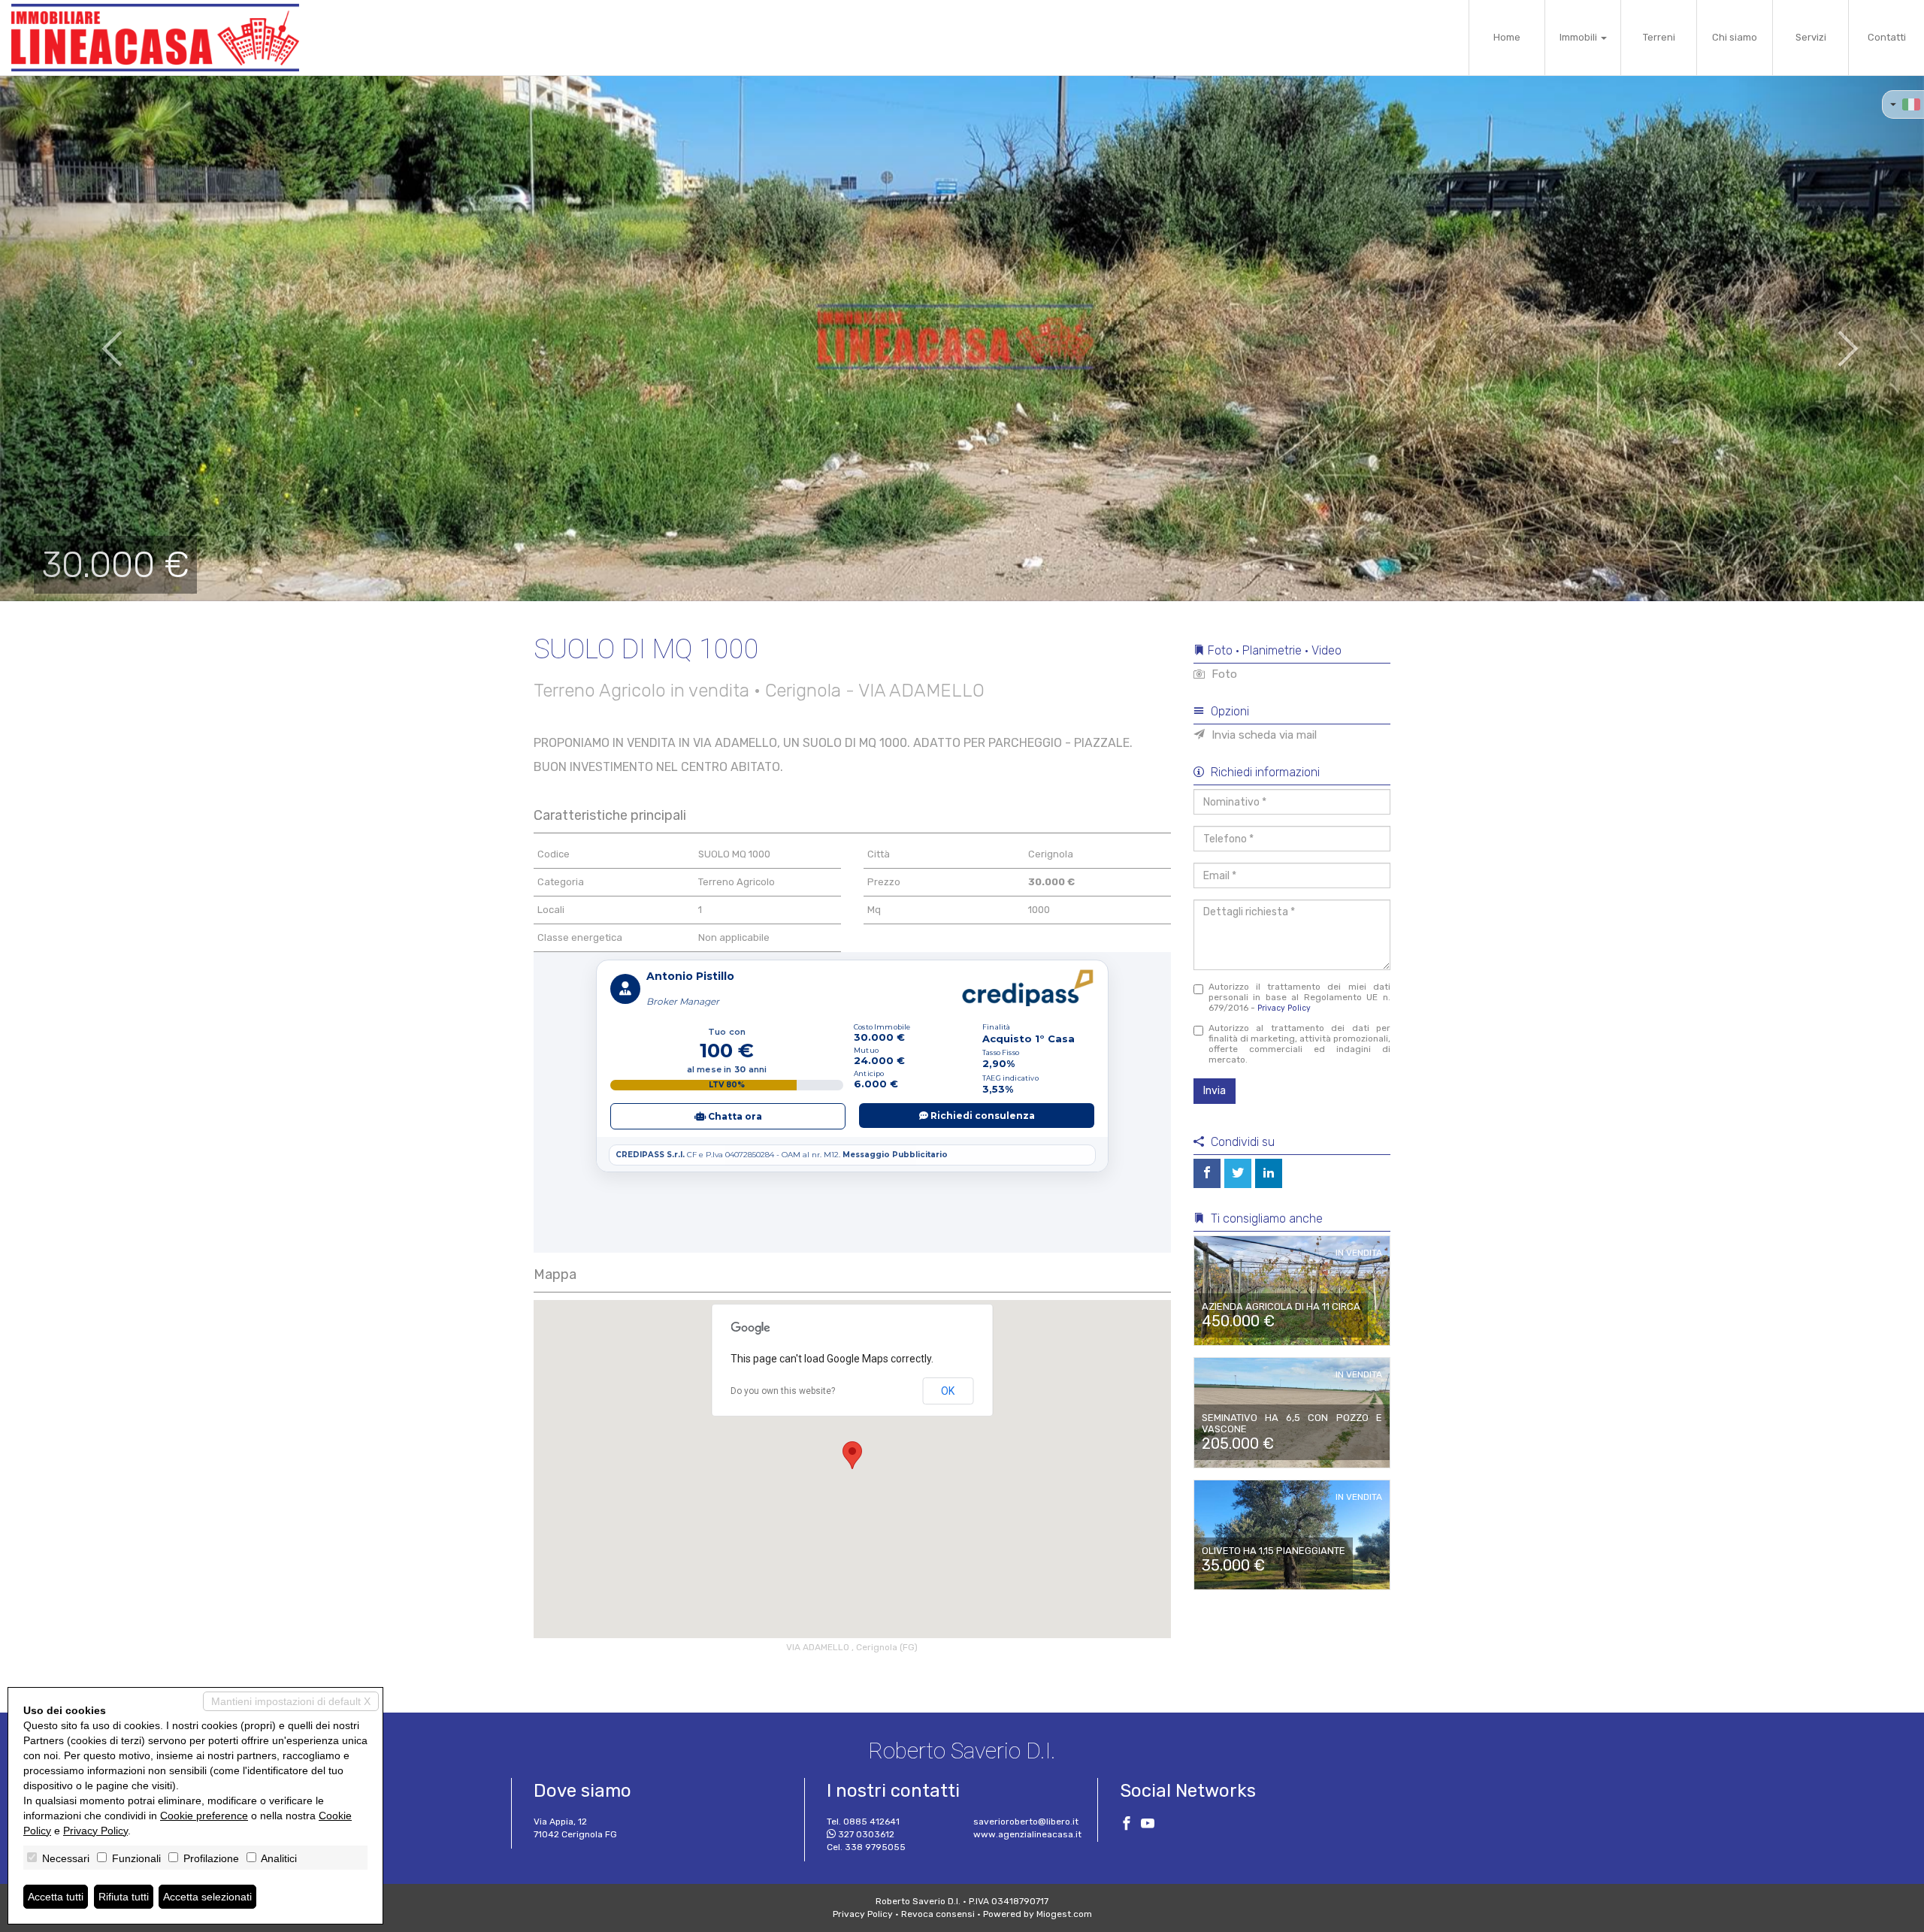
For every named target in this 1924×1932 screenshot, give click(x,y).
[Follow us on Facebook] (1127, 1825)
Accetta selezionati (207, 1897)
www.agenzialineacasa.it (1027, 1834)
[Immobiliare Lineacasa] (155, 38)
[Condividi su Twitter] (1238, 1173)
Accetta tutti (56, 1897)
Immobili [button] (1579, 37)
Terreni (1659, 37)
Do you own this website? (783, 1391)
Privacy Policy (1284, 1008)
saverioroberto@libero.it (1026, 1822)
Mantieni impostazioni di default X (291, 1701)
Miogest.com (1064, 1914)
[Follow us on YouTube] (1148, 1825)
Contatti (1887, 37)
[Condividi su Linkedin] (1269, 1173)
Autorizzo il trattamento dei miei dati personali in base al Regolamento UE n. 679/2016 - (1300, 997)
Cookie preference (204, 1816)
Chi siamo (1735, 37)
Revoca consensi (938, 1914)
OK (948, 1391)
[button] (96, 338)
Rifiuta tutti (124, 1897)
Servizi (1811, 37)
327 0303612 (866, 1834)
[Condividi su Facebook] (1207, 1173)
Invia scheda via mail (1263, 735)
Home (1507, 37)
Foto (1223, 674)
